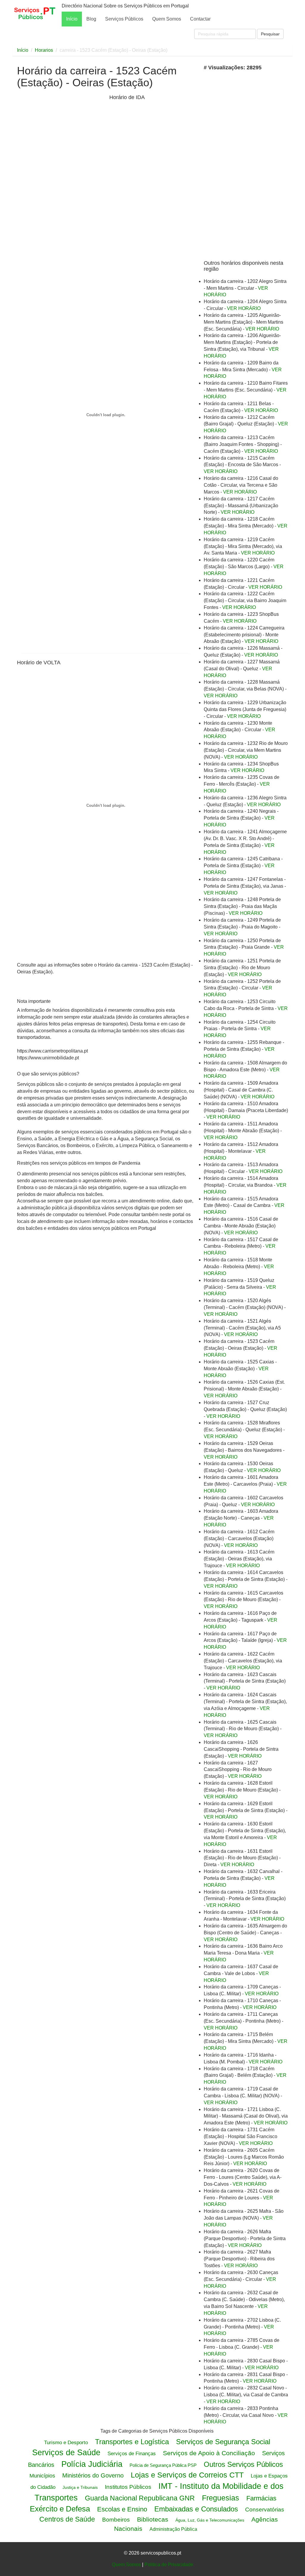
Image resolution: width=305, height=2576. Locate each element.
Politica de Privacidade (169, 2565)
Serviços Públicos (124, 19)
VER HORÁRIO (244, 308)
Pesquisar (270, 34)
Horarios (44, 50)
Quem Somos (167, 19)
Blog (91, 19)
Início (72, 19)
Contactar (200, 19)
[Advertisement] (62, 187)
